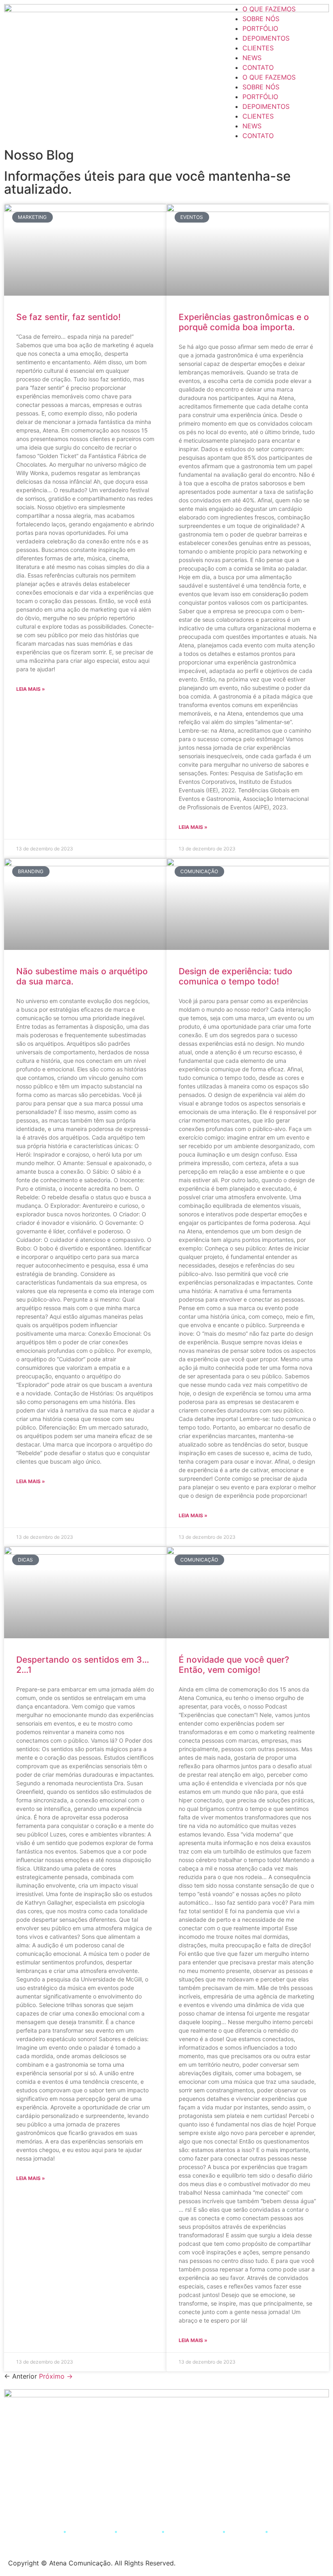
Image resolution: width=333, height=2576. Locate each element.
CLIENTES (258, 48)
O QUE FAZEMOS (269, 9)
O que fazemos (31, 2531)
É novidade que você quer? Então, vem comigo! (234, 1665)
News (285, 2531)
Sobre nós (90, 2531)
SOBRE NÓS (261, 19)
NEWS (252, 58)
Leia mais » (31, 689)
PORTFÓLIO (260, 28)
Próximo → (56, 2376)
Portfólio (139, 2531)
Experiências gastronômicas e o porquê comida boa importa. (244, 322)
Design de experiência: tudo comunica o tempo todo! (236, 976)
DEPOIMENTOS (266, 38)
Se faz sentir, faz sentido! (68, 317)
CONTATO (258, 67)
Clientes (246, 2531)
